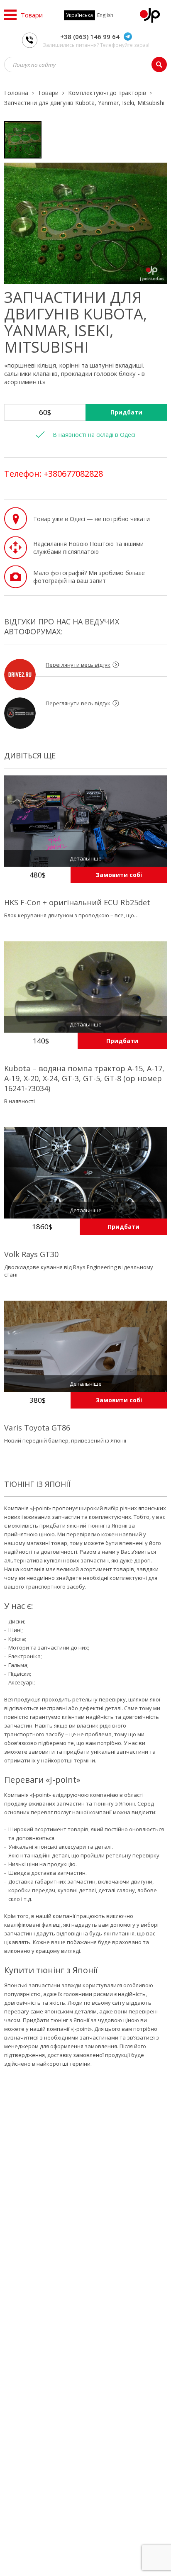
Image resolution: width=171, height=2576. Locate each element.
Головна (16, 93)
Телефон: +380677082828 (54, 474)
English (105, 15)
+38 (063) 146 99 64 (90, 37)
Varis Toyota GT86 (37, 1428)
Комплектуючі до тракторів (107, 93)
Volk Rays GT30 (31, 1254)
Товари (48, 93)
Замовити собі (119, 875)
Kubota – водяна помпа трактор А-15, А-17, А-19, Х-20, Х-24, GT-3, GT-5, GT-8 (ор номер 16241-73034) (84, 1078)
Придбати (126, 412)
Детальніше (86, 858)
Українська (79, 15)
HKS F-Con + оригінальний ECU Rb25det (77, 902)
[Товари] (10, 15)
